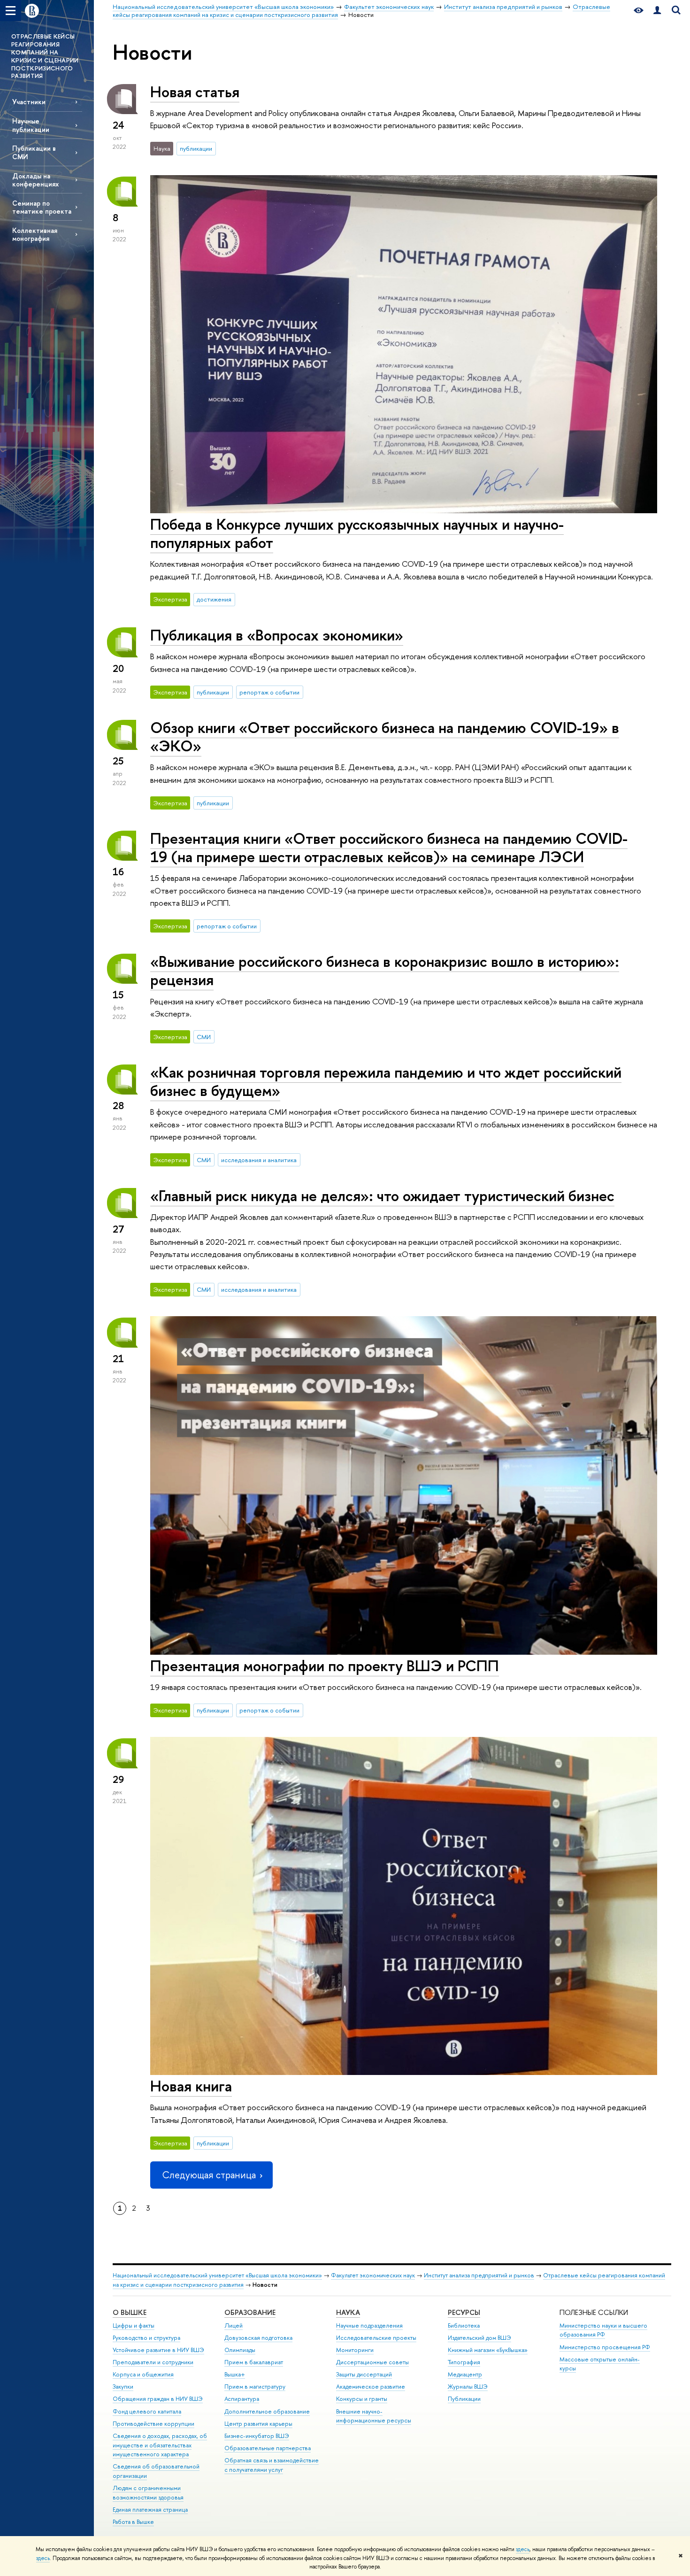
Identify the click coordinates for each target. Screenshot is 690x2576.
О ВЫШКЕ (130, 2312)
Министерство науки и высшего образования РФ (603, 2330)
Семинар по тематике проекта (42, 207)
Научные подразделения (369, 2325)
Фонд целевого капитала (147, 2411)
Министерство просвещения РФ (605, 2347)
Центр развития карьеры (258, 2424)
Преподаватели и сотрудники (153, 2362)
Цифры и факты (134, 2325)
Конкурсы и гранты (362, 2399)
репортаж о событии (269, 692)
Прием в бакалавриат (254, 2362)
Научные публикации (31, 125)
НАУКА (348, 2312)
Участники (29, 102)
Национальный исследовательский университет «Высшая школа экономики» (217, 2275)
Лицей (234, 2325)
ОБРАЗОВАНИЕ (250, 2312)
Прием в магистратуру (255, 2387)
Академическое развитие (371, 2387)
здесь (523, 2549)
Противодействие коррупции (153, 2424)
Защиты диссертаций (364, 2374)
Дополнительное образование (267, 2411)
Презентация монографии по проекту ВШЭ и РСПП (325, 1666)
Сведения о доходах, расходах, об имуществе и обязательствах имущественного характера (160, 2445)
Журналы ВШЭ (468, 2387)
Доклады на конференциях (35, 180)
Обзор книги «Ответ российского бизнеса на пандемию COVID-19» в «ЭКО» (385, 737)
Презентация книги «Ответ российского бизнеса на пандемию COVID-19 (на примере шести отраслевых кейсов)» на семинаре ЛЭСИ (389, 847)
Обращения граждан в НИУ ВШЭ (158, 2399)
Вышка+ (235, 2374)
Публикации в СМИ (34, 152)
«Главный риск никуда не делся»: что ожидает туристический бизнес (382, 1195)
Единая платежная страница (150, 2510)
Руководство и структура (146, 2338)
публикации (196, 148)
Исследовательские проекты (376, 2338)
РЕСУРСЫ (464, 2312)
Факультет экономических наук (373, 2275)
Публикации (464, 2399)
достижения (214, 599)
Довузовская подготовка (258, 2338)
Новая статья (195, 92)
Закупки (123, 2387)
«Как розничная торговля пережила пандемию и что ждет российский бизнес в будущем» (386, 1081)
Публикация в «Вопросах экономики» (277, 635)
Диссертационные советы (372, 2362)
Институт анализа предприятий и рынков (479, 2275)
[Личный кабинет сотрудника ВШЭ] (657, 11)
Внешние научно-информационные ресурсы (374, 2416)
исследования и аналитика (259, 1160)
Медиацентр (465, 2374)
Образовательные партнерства (268, 2448)
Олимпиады (240, 2350)
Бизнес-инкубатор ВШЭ (257, 2436)
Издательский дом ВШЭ (479, 2338)
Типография (464, 2362)
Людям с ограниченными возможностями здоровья (148, 2493)
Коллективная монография (35, 234)
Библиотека (464, 2325)
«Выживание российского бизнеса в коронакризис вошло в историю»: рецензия (385, 970)
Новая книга (191, 2086)
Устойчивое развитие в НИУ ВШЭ (158, 2350)
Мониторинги (355, 2350)
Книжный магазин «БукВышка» (488, 2350)
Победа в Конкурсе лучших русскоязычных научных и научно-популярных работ (357, 533)
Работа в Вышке (133, 2522)
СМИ (204, 1037)
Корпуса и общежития (143, 2374)
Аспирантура (242, 2399)
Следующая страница (209, 2175)
